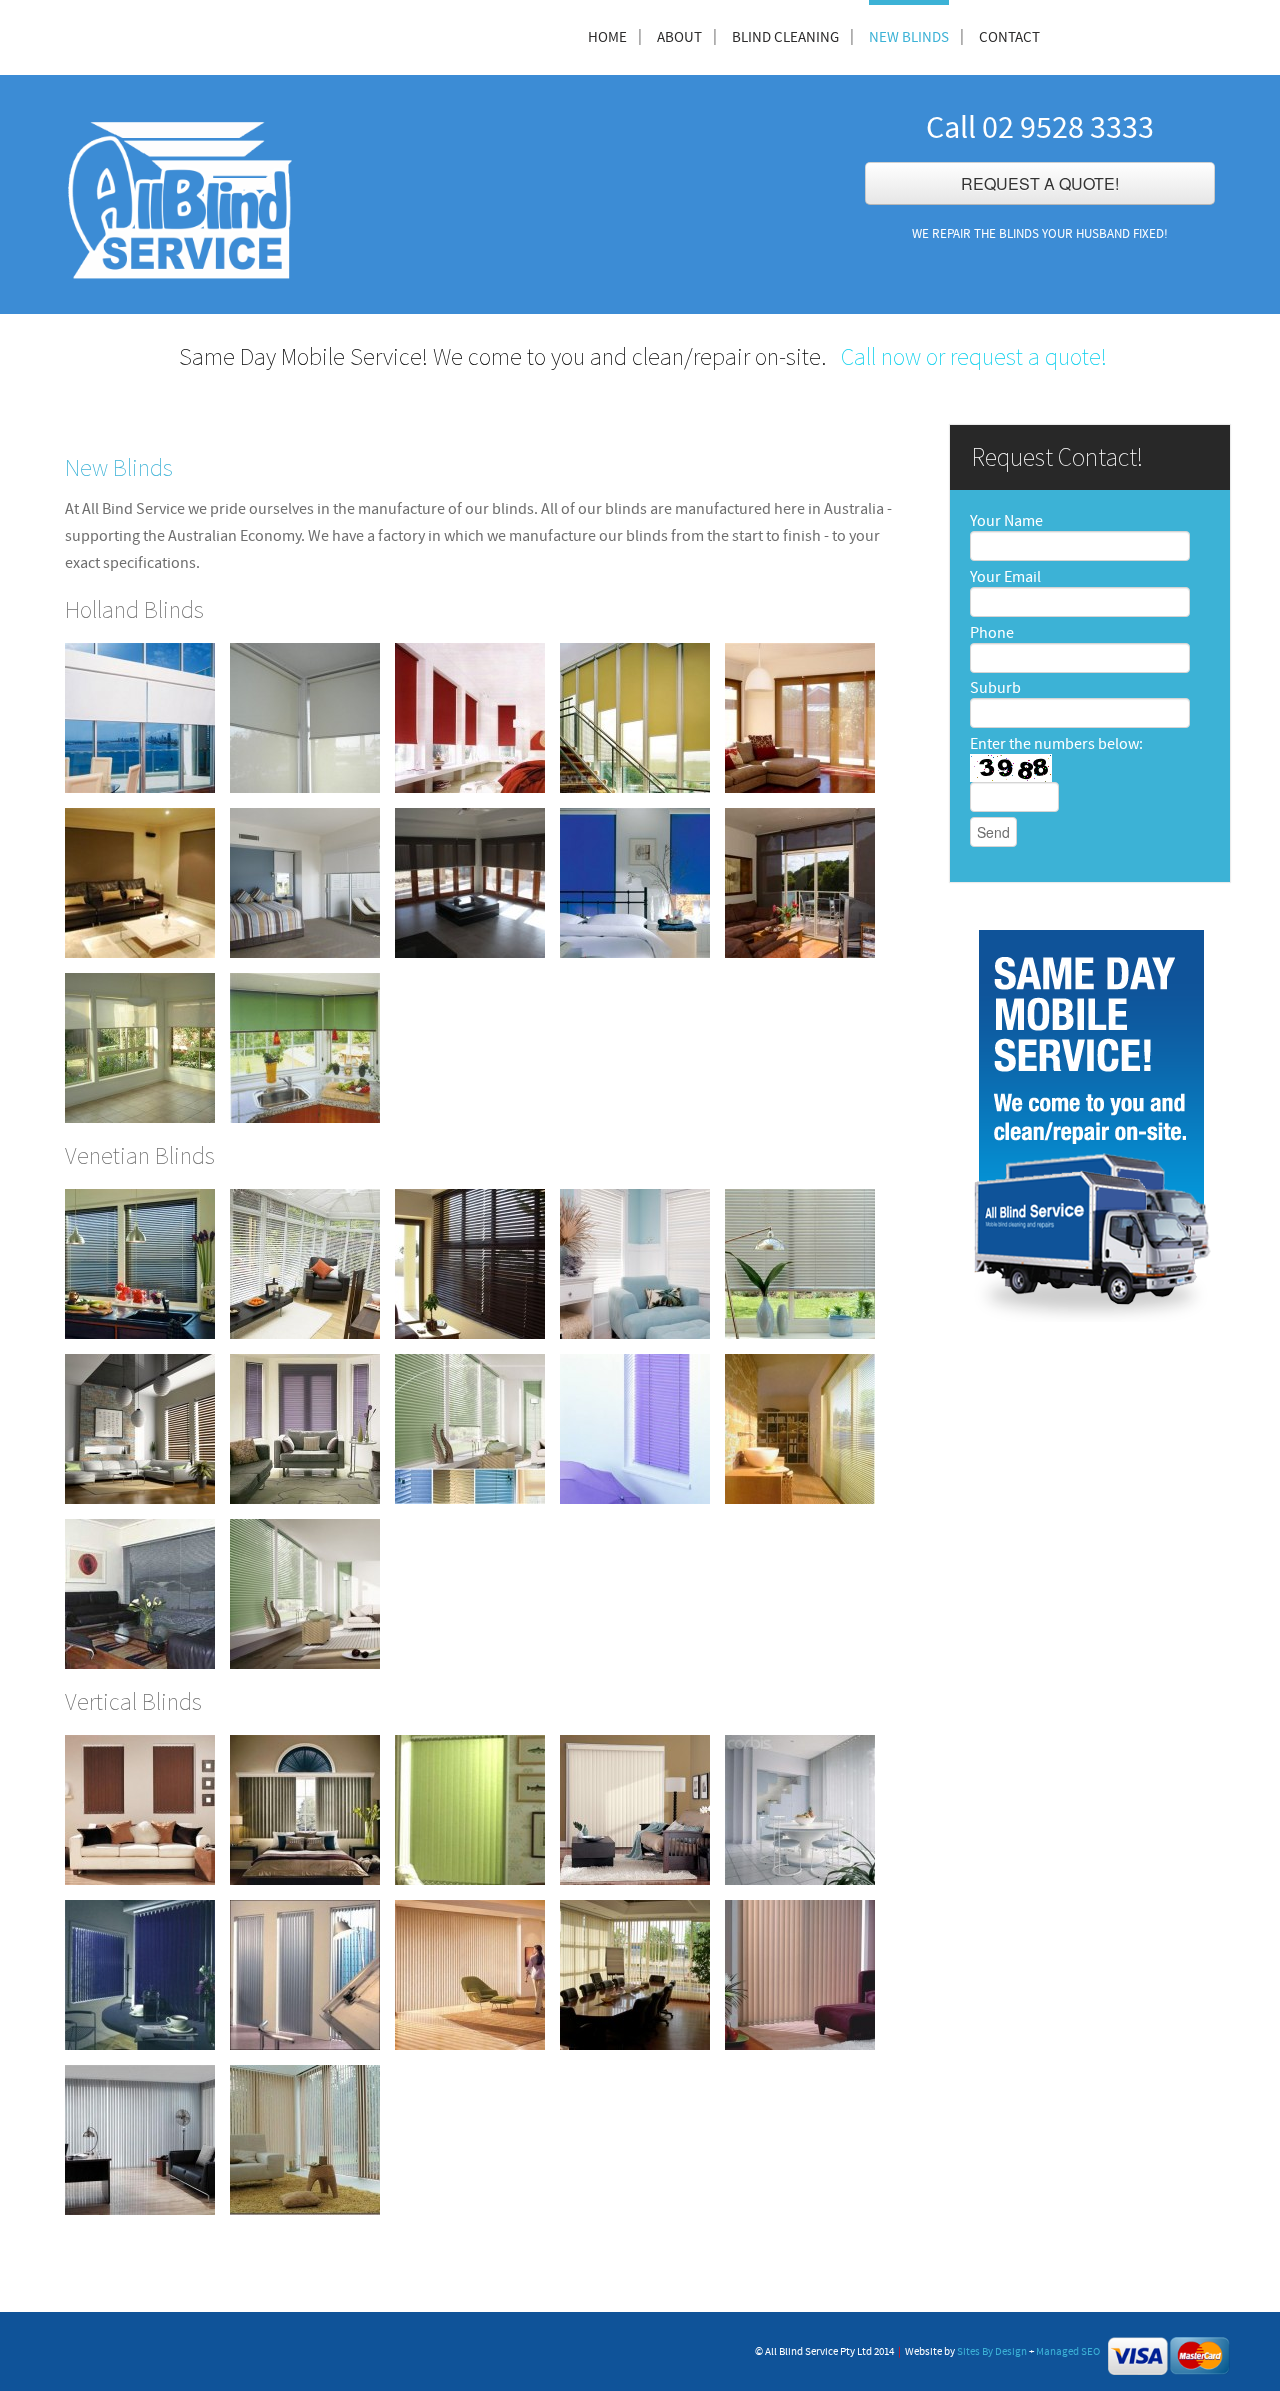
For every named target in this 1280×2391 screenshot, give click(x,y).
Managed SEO (1068, 2352)
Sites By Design (992, 2352)
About (679, 37)
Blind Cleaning (785, 37)
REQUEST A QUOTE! (1040, 183)
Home (607, 37)
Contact (1009, 37)
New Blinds (909, 37)
